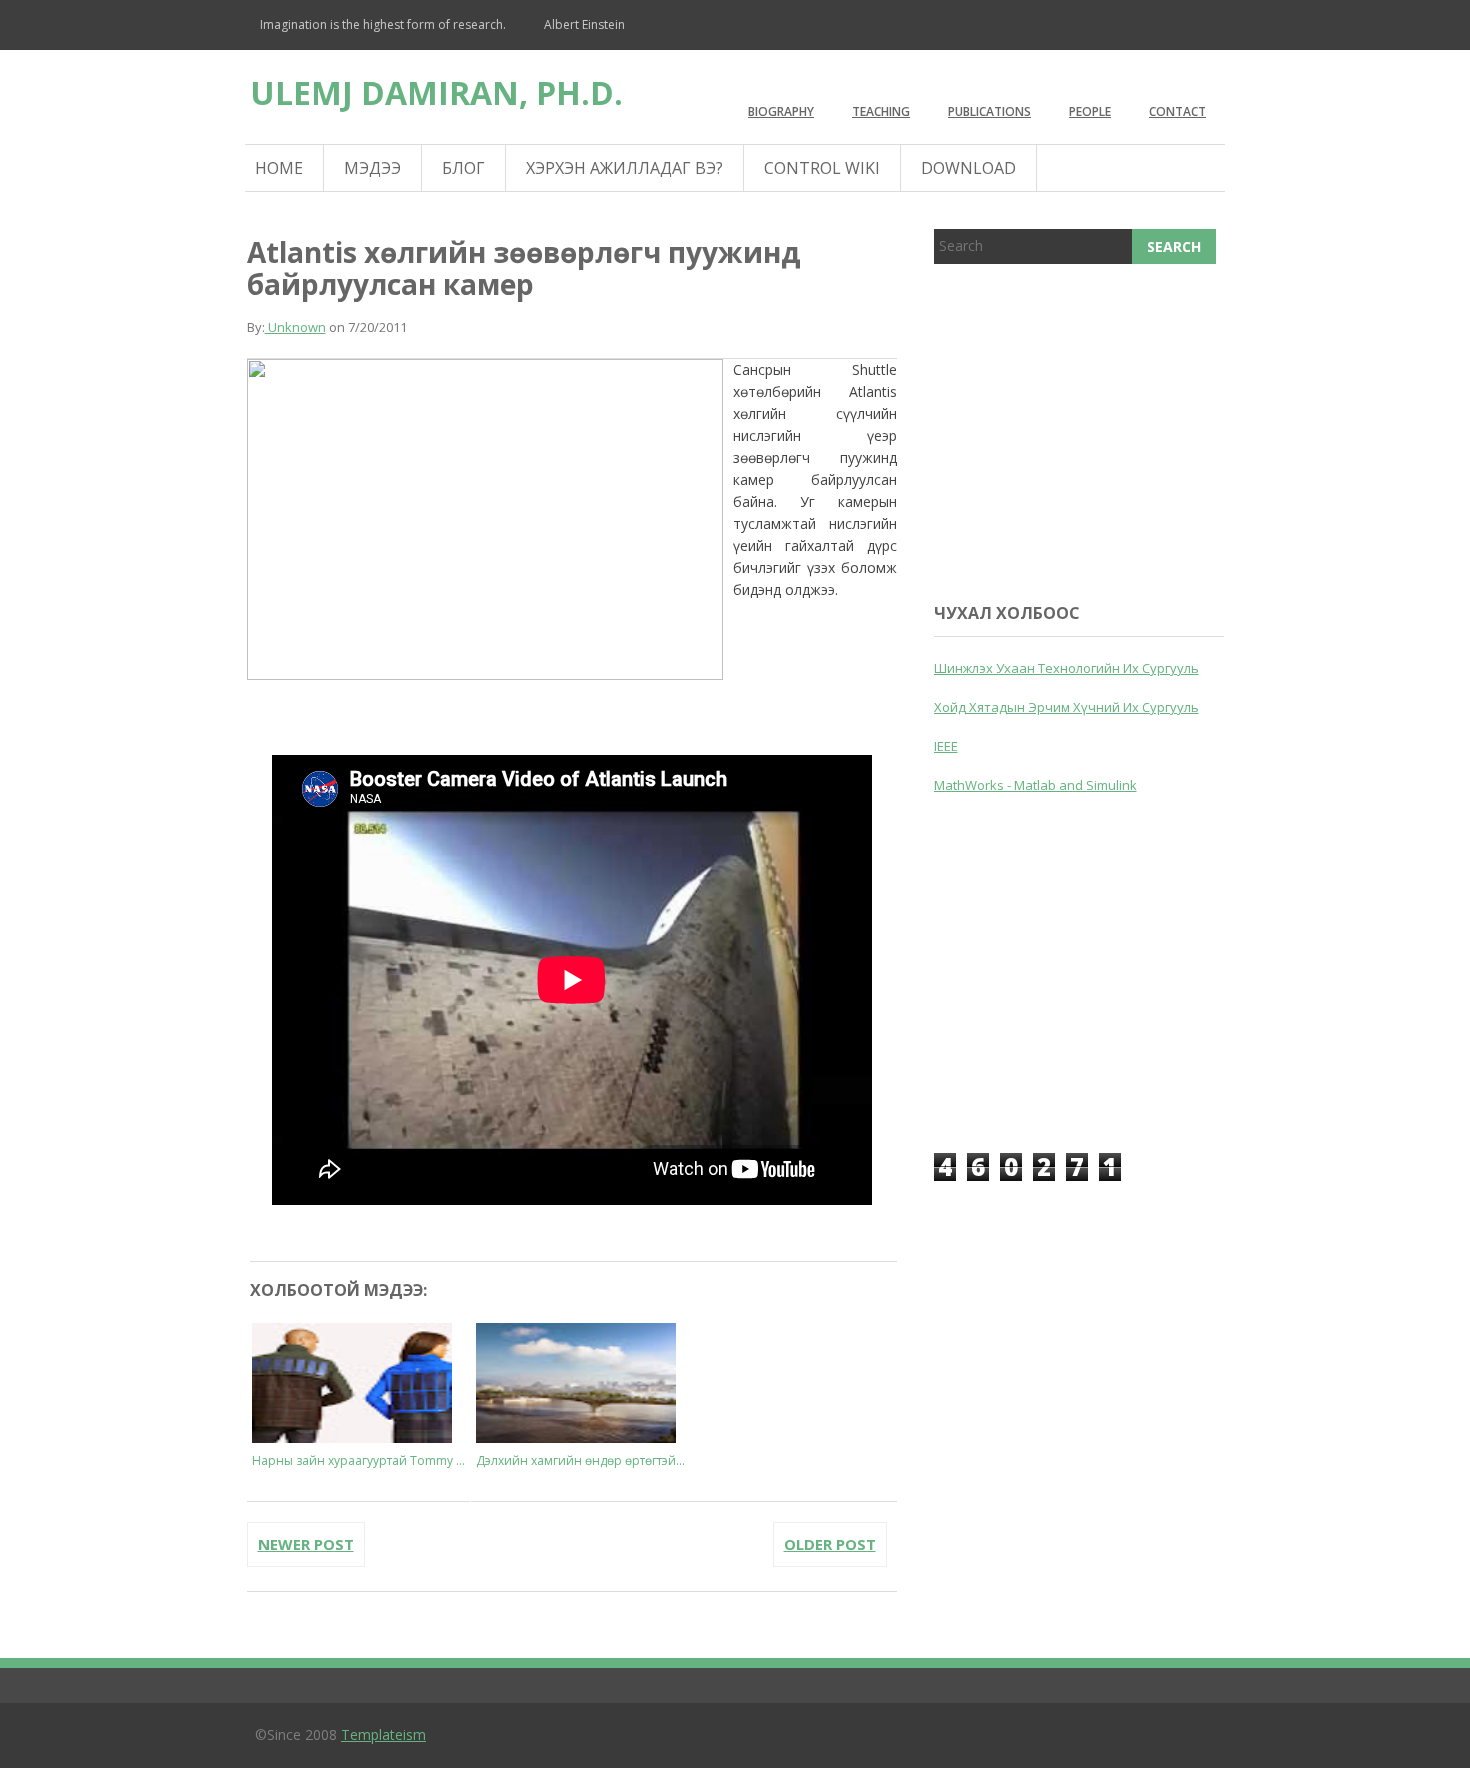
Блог (463, 168)
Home (279, 168)
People (1090, 111)
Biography (781, 111)
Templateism (383, 1734)
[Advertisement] (1084, 429)
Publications (989, 111)
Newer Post (306, 1544)
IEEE (946, 746)
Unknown (295, 327)
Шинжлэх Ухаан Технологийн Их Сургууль (1066, 668)
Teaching (881, 111)
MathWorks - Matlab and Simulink (1035, 785)
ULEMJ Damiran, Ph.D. (436, 92)
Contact (1177, 111)
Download (968, 168)
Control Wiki (822, 168)
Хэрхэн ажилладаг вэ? (624, 168)
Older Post (830, 1544)
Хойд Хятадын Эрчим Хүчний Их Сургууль (1066, 707)
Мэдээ (372, 168)
